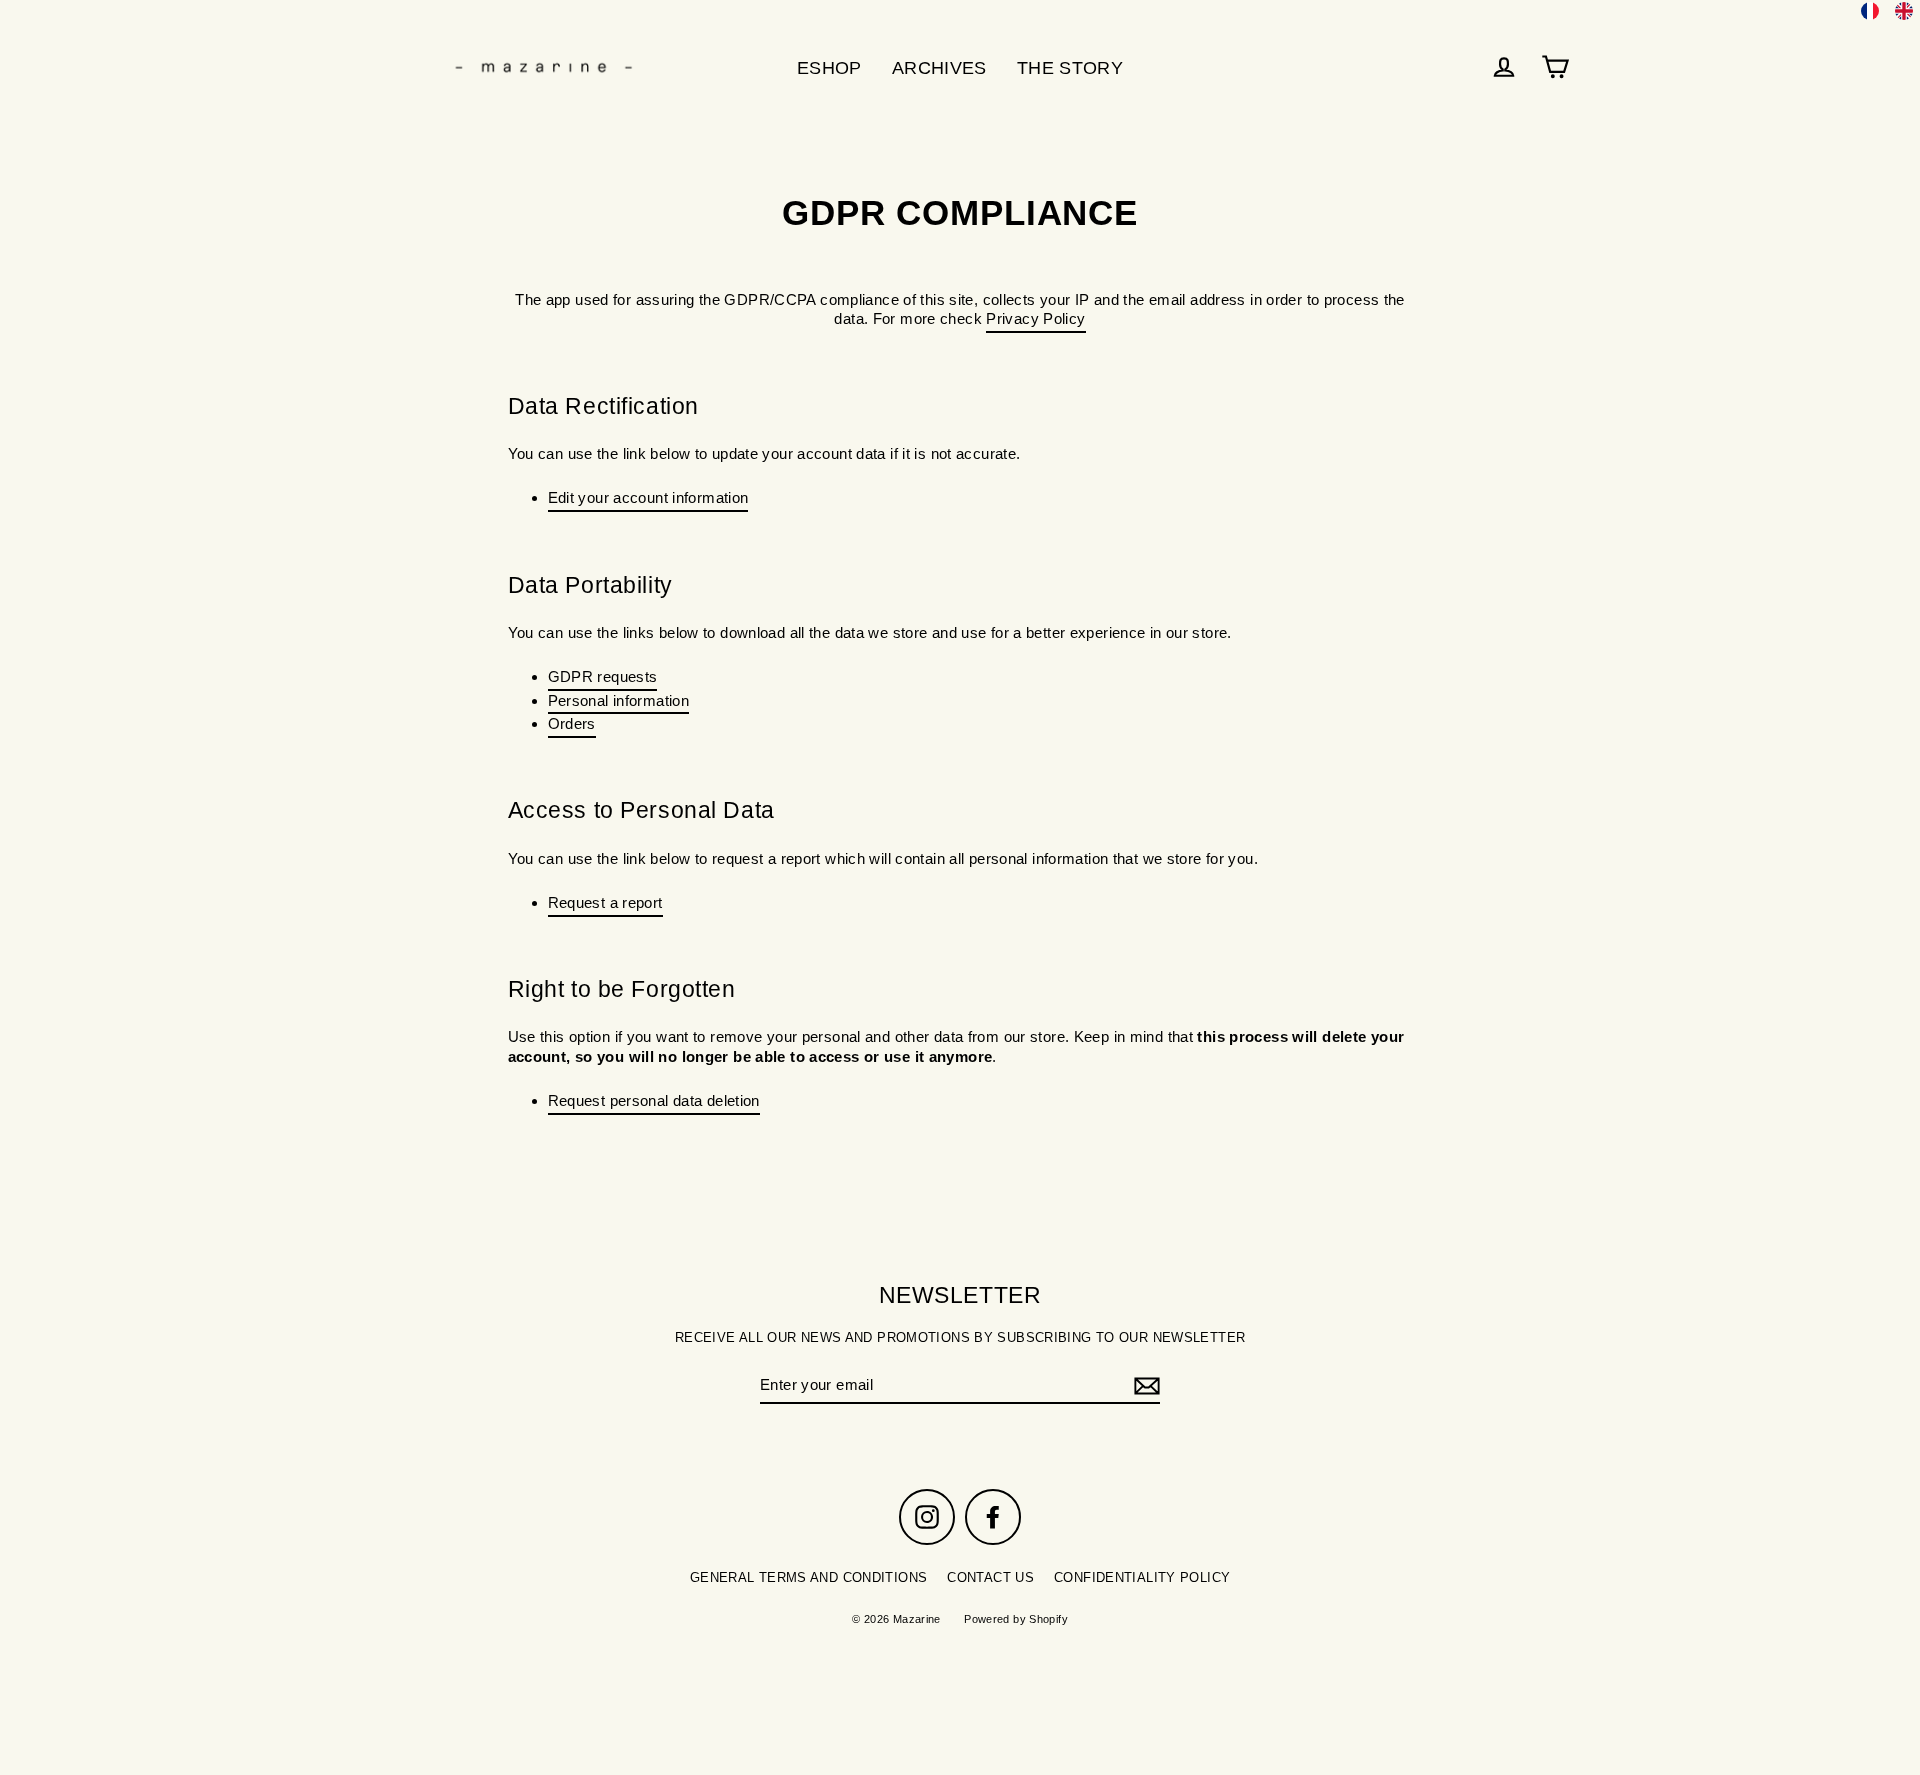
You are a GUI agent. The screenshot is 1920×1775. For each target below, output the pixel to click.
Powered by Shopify (1016, 1619)
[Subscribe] (1144, 1386)
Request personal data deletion (654, 1100)
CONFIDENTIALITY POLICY (1142, 1577)
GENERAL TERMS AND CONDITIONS (809, 1577)
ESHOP (829, 67)
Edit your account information (648, 497)
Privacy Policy (1035, 318)
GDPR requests (603, 676)
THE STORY (1070, 67)
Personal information (619, 700)
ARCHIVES (939, 67)
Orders (572, 723)
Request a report (605, 902)
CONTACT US (990, 1577)
